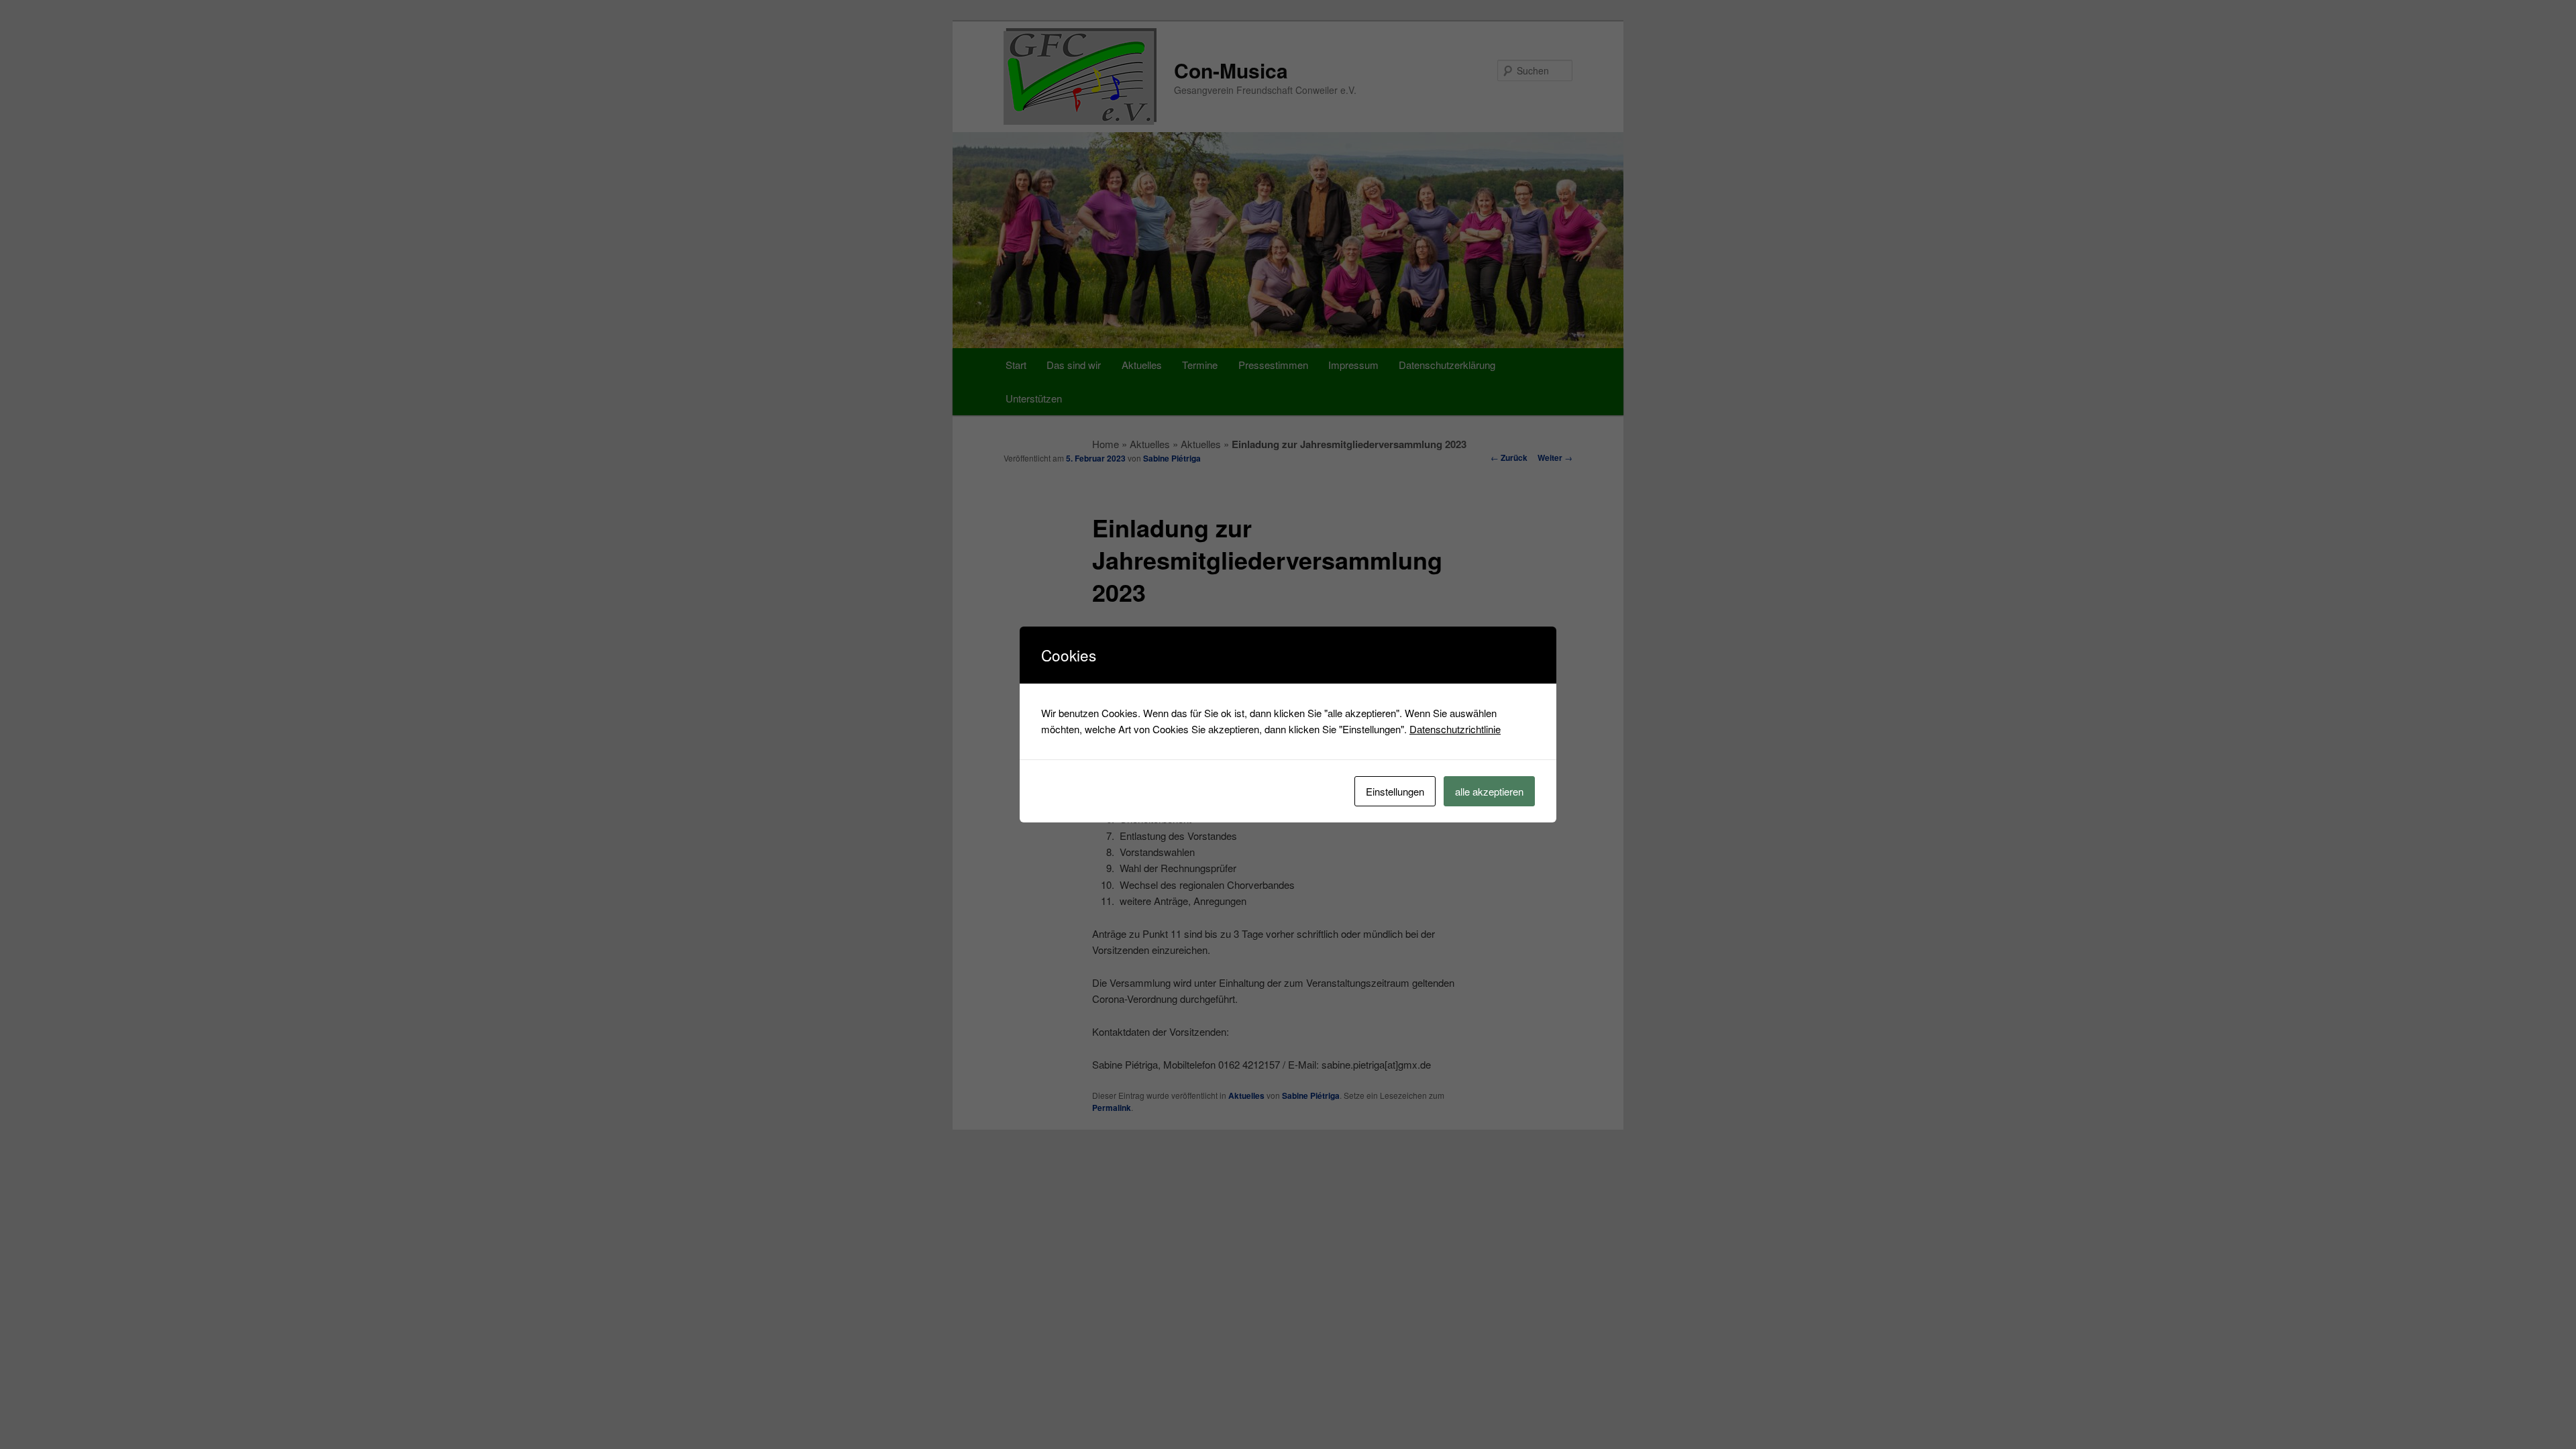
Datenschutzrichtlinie (1455, 729)
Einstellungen (1395, 791)
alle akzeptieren (1489, 791)
